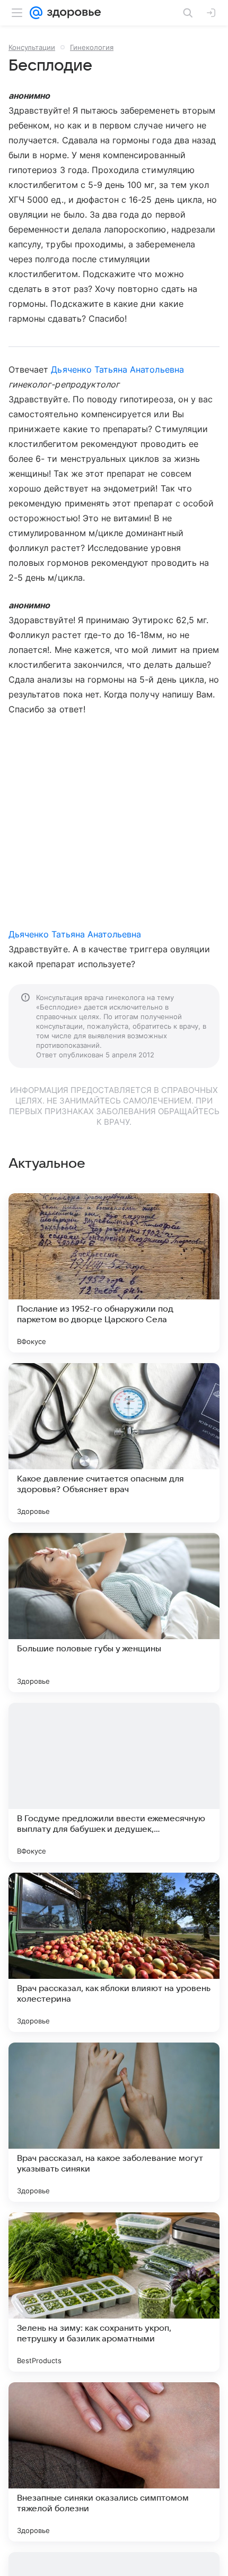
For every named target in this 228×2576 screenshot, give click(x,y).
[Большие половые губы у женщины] (114, 1613)
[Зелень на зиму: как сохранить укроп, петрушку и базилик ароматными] (114, 2292)
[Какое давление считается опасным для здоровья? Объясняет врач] (114, 1443)
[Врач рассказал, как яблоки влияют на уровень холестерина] (114, 1952)
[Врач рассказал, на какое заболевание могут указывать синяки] (114, 2122)
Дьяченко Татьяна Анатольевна (117, 369)
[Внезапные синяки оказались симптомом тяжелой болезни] (114, 2462)
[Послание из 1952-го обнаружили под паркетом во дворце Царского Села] (114, 1273)
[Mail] (36, 13)
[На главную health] (72, 13)
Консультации (32, 47)
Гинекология (92, 47)
